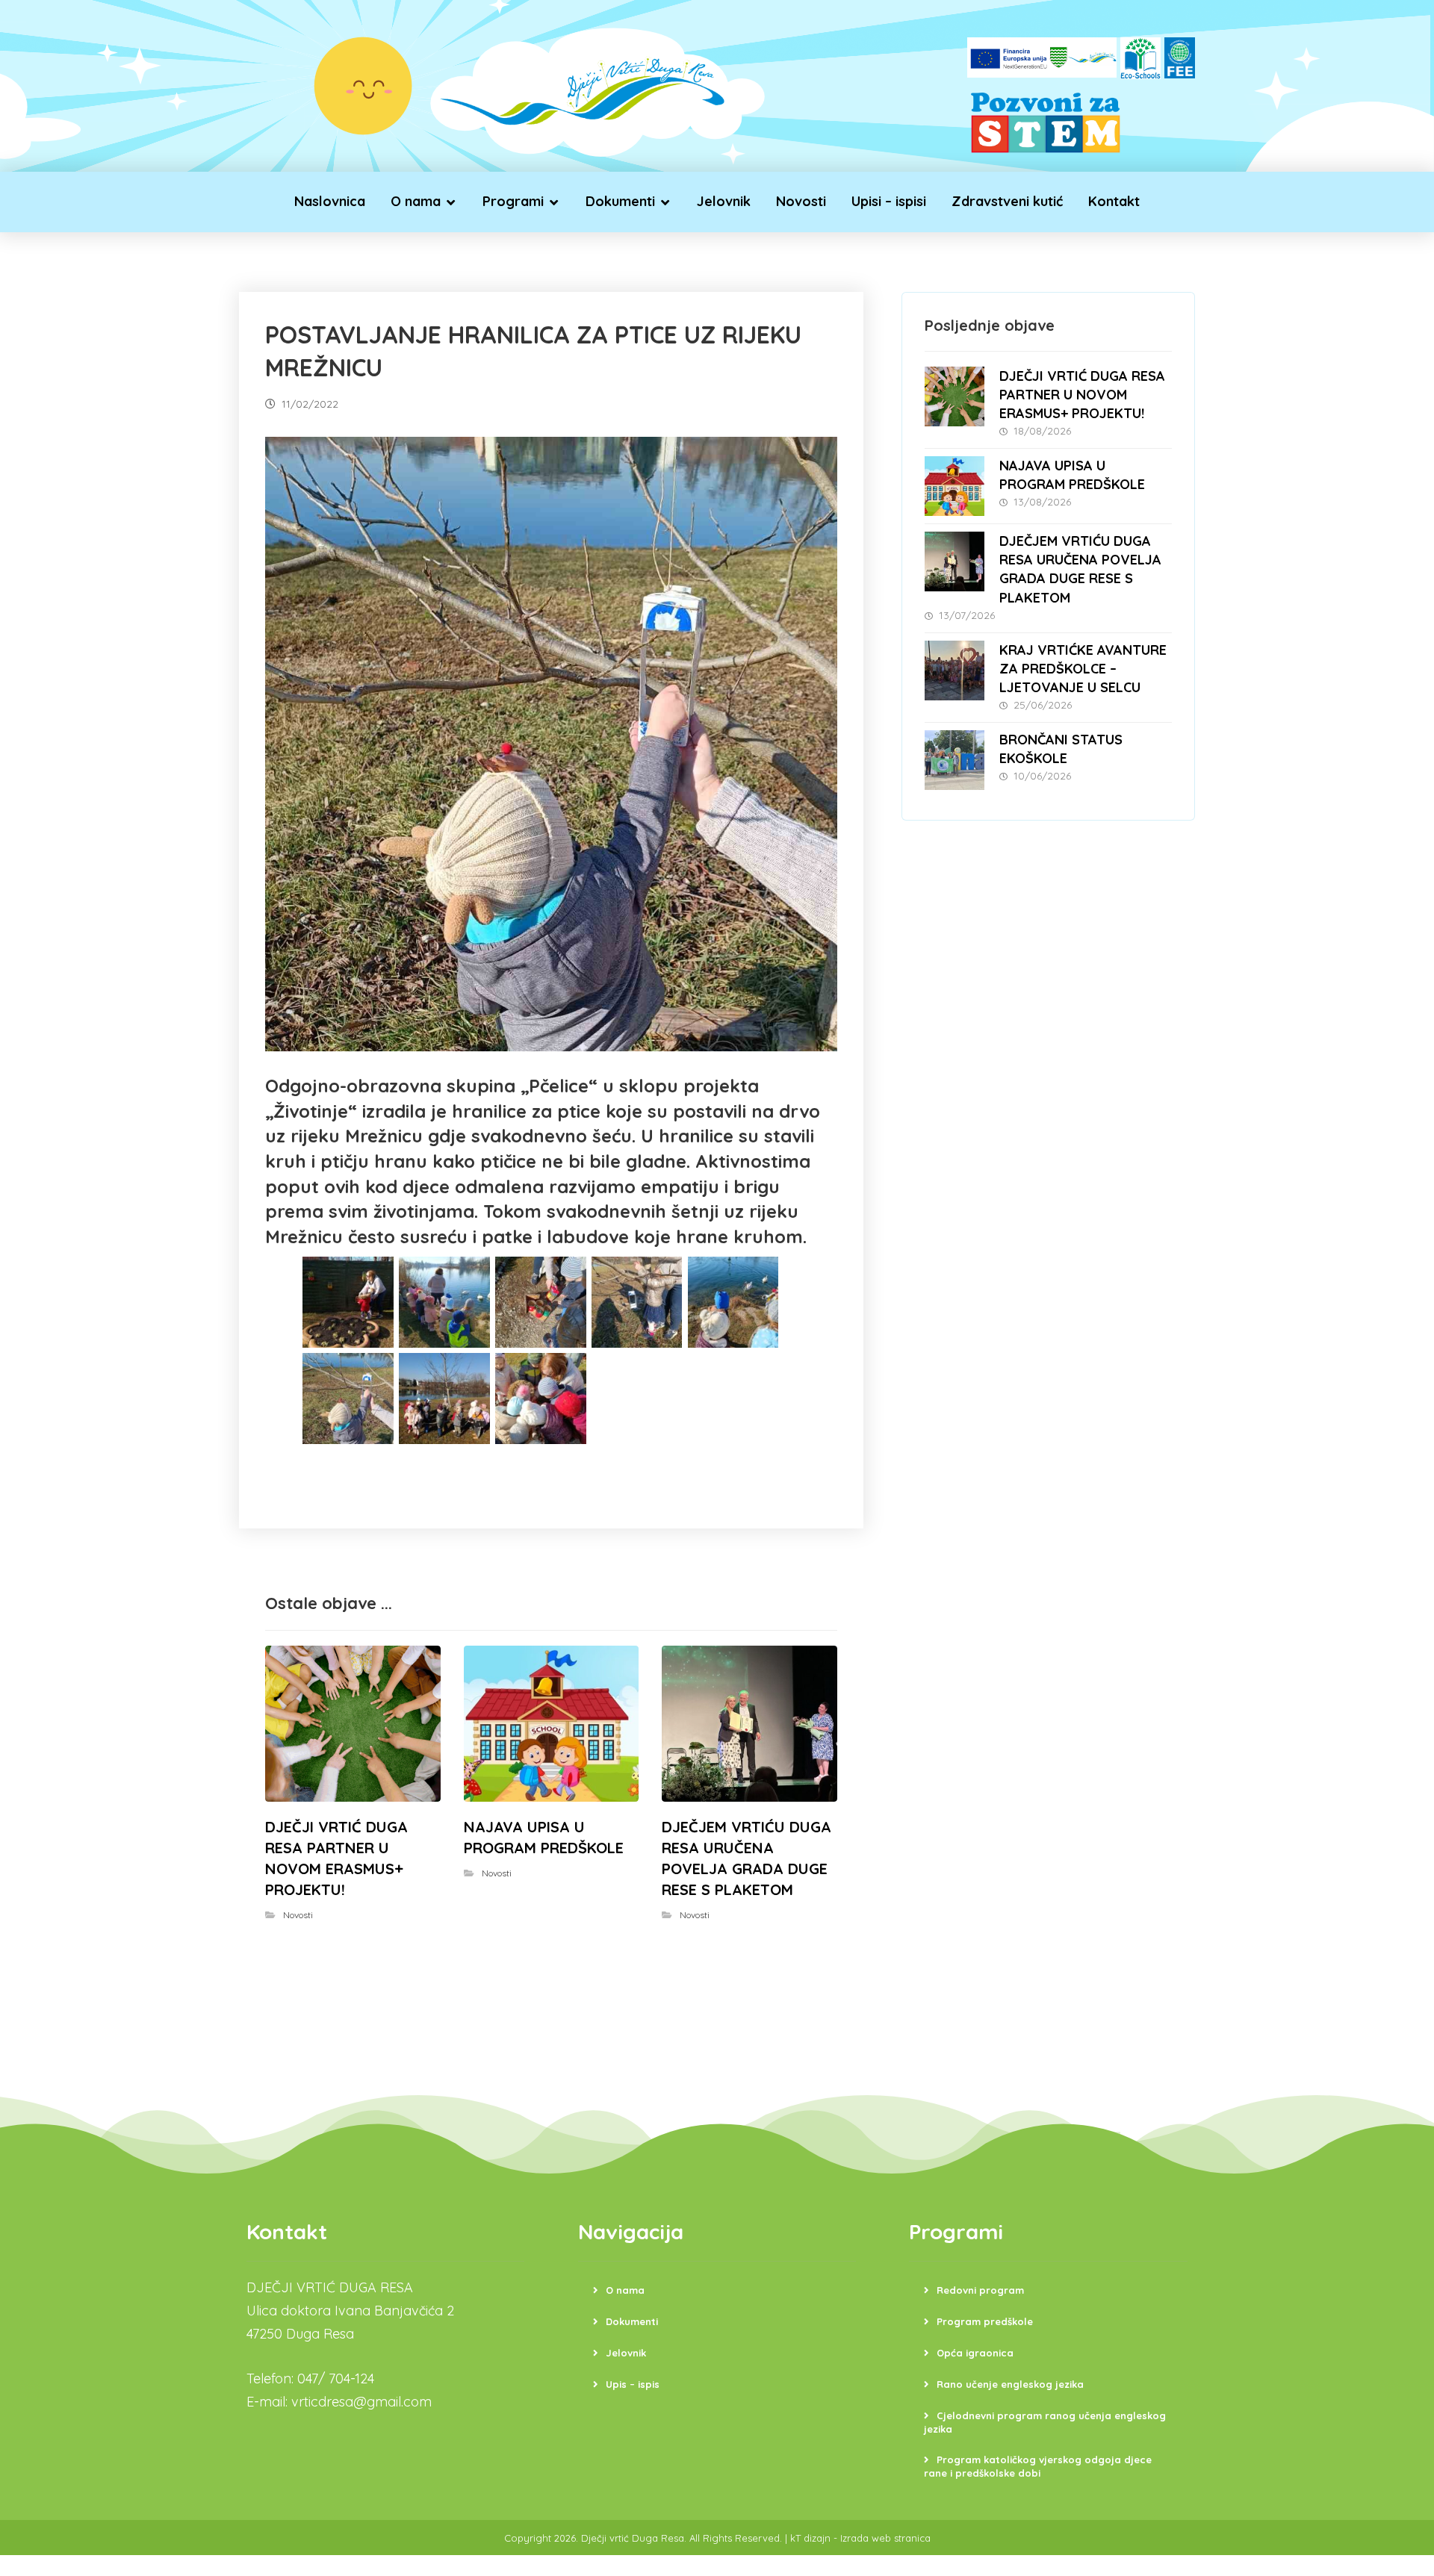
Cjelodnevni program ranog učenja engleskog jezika (1045, 2422)
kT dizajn (810, 2538)
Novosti (298, 1915)
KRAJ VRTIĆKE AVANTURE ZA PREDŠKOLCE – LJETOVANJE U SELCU (1083, 669)
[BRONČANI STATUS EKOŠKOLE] (955, 760)
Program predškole (985, 2321)
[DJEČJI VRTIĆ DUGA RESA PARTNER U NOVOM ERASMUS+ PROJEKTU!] (955, 396)
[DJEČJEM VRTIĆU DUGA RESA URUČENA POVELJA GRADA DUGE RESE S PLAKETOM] (955, 561)
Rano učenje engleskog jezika (1010, 2384)
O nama (625, 2290)
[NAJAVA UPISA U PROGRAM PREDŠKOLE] (955, 486)
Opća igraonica (975, 2353)
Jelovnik (626, 2353)
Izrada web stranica (885, 2538)
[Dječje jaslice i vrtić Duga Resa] (597, 90)
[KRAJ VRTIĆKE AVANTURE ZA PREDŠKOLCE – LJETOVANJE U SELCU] (955, 671)
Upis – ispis (633, 2384)
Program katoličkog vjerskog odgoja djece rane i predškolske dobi (1038, 2466)
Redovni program (980, 2290)
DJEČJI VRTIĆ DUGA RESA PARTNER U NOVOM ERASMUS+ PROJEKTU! (1082, 395)
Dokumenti (632, 2321)
